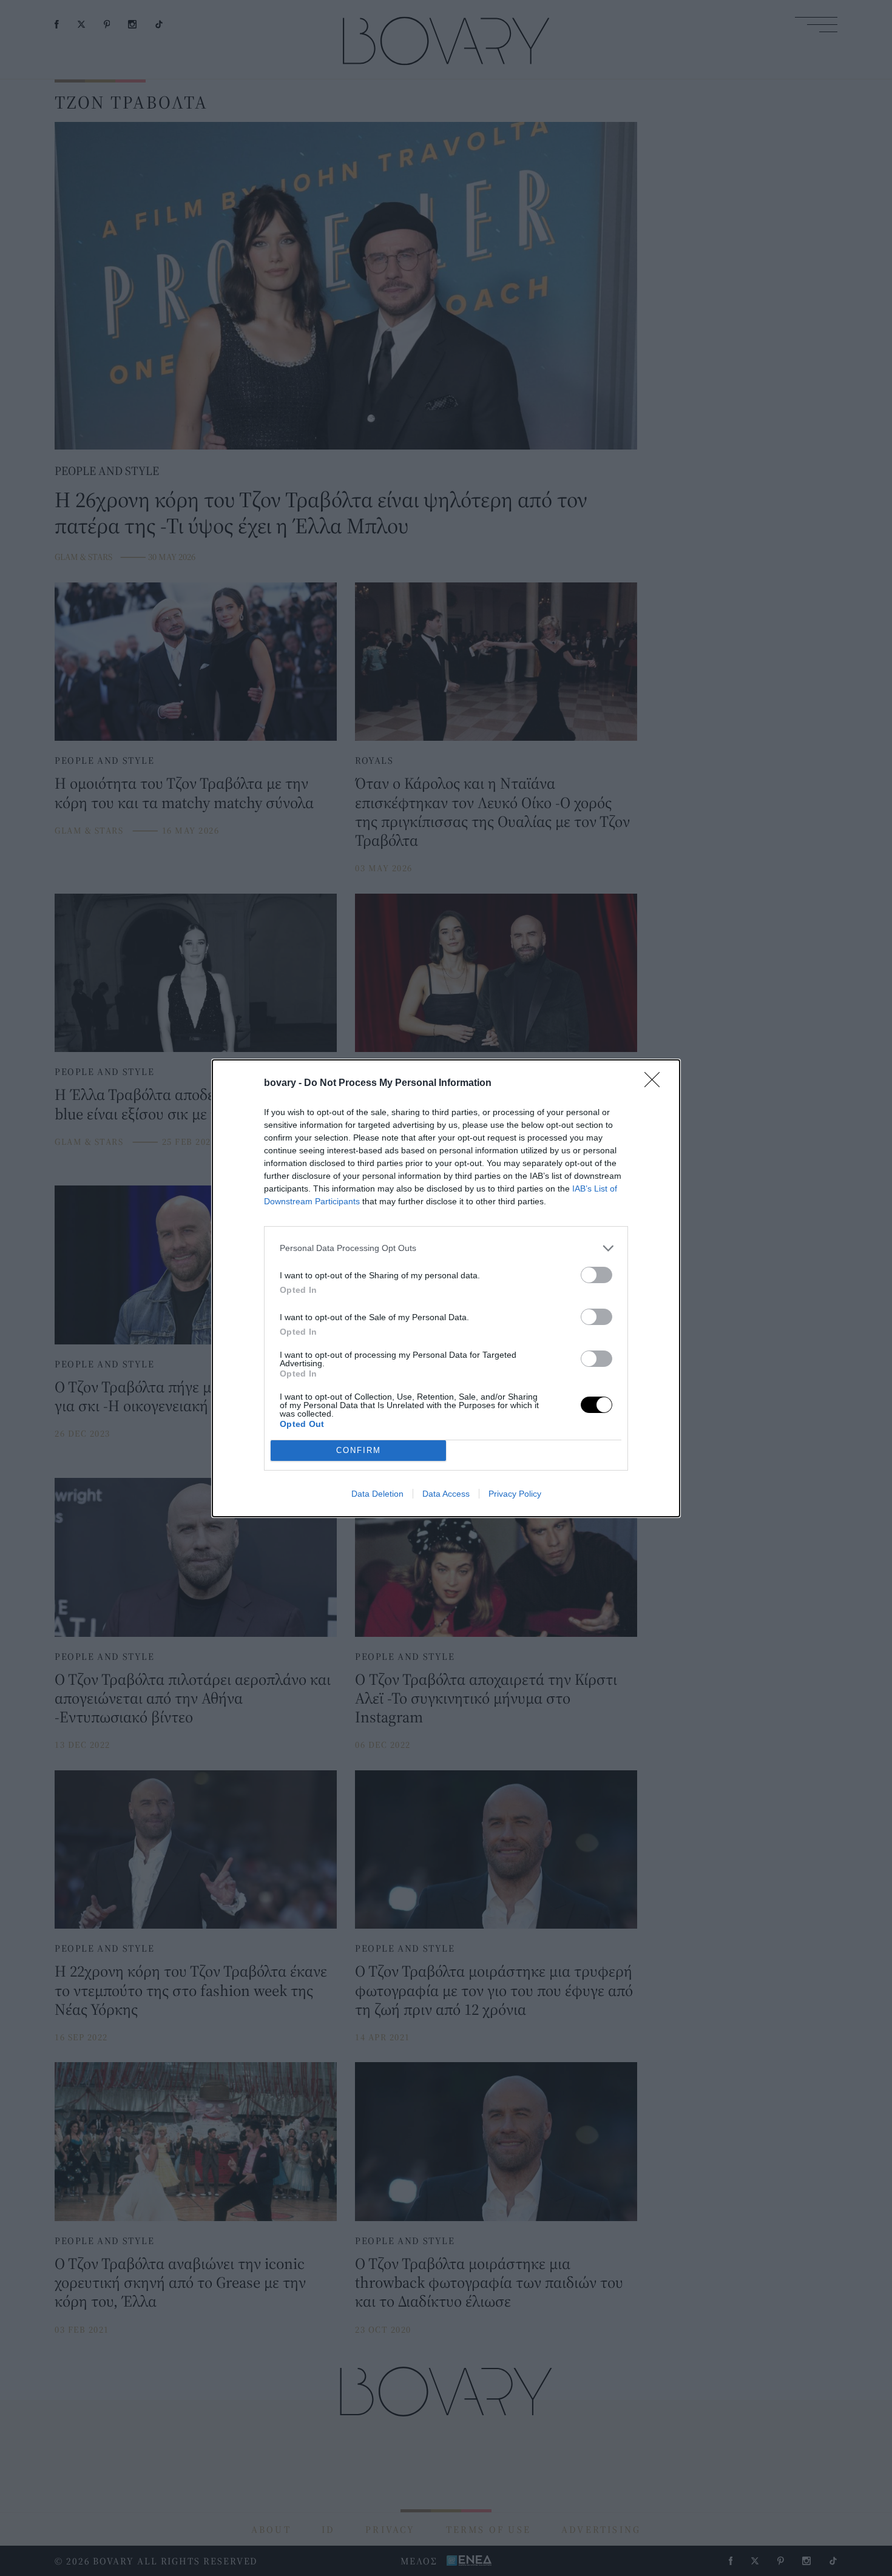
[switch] (596, 1275)
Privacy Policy (515, 1494)
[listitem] (446, 1248)
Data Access (446, 1494)
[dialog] (446, 1288)
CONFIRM (359, 1450)
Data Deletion (377, 1494)
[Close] (656, 1084)
